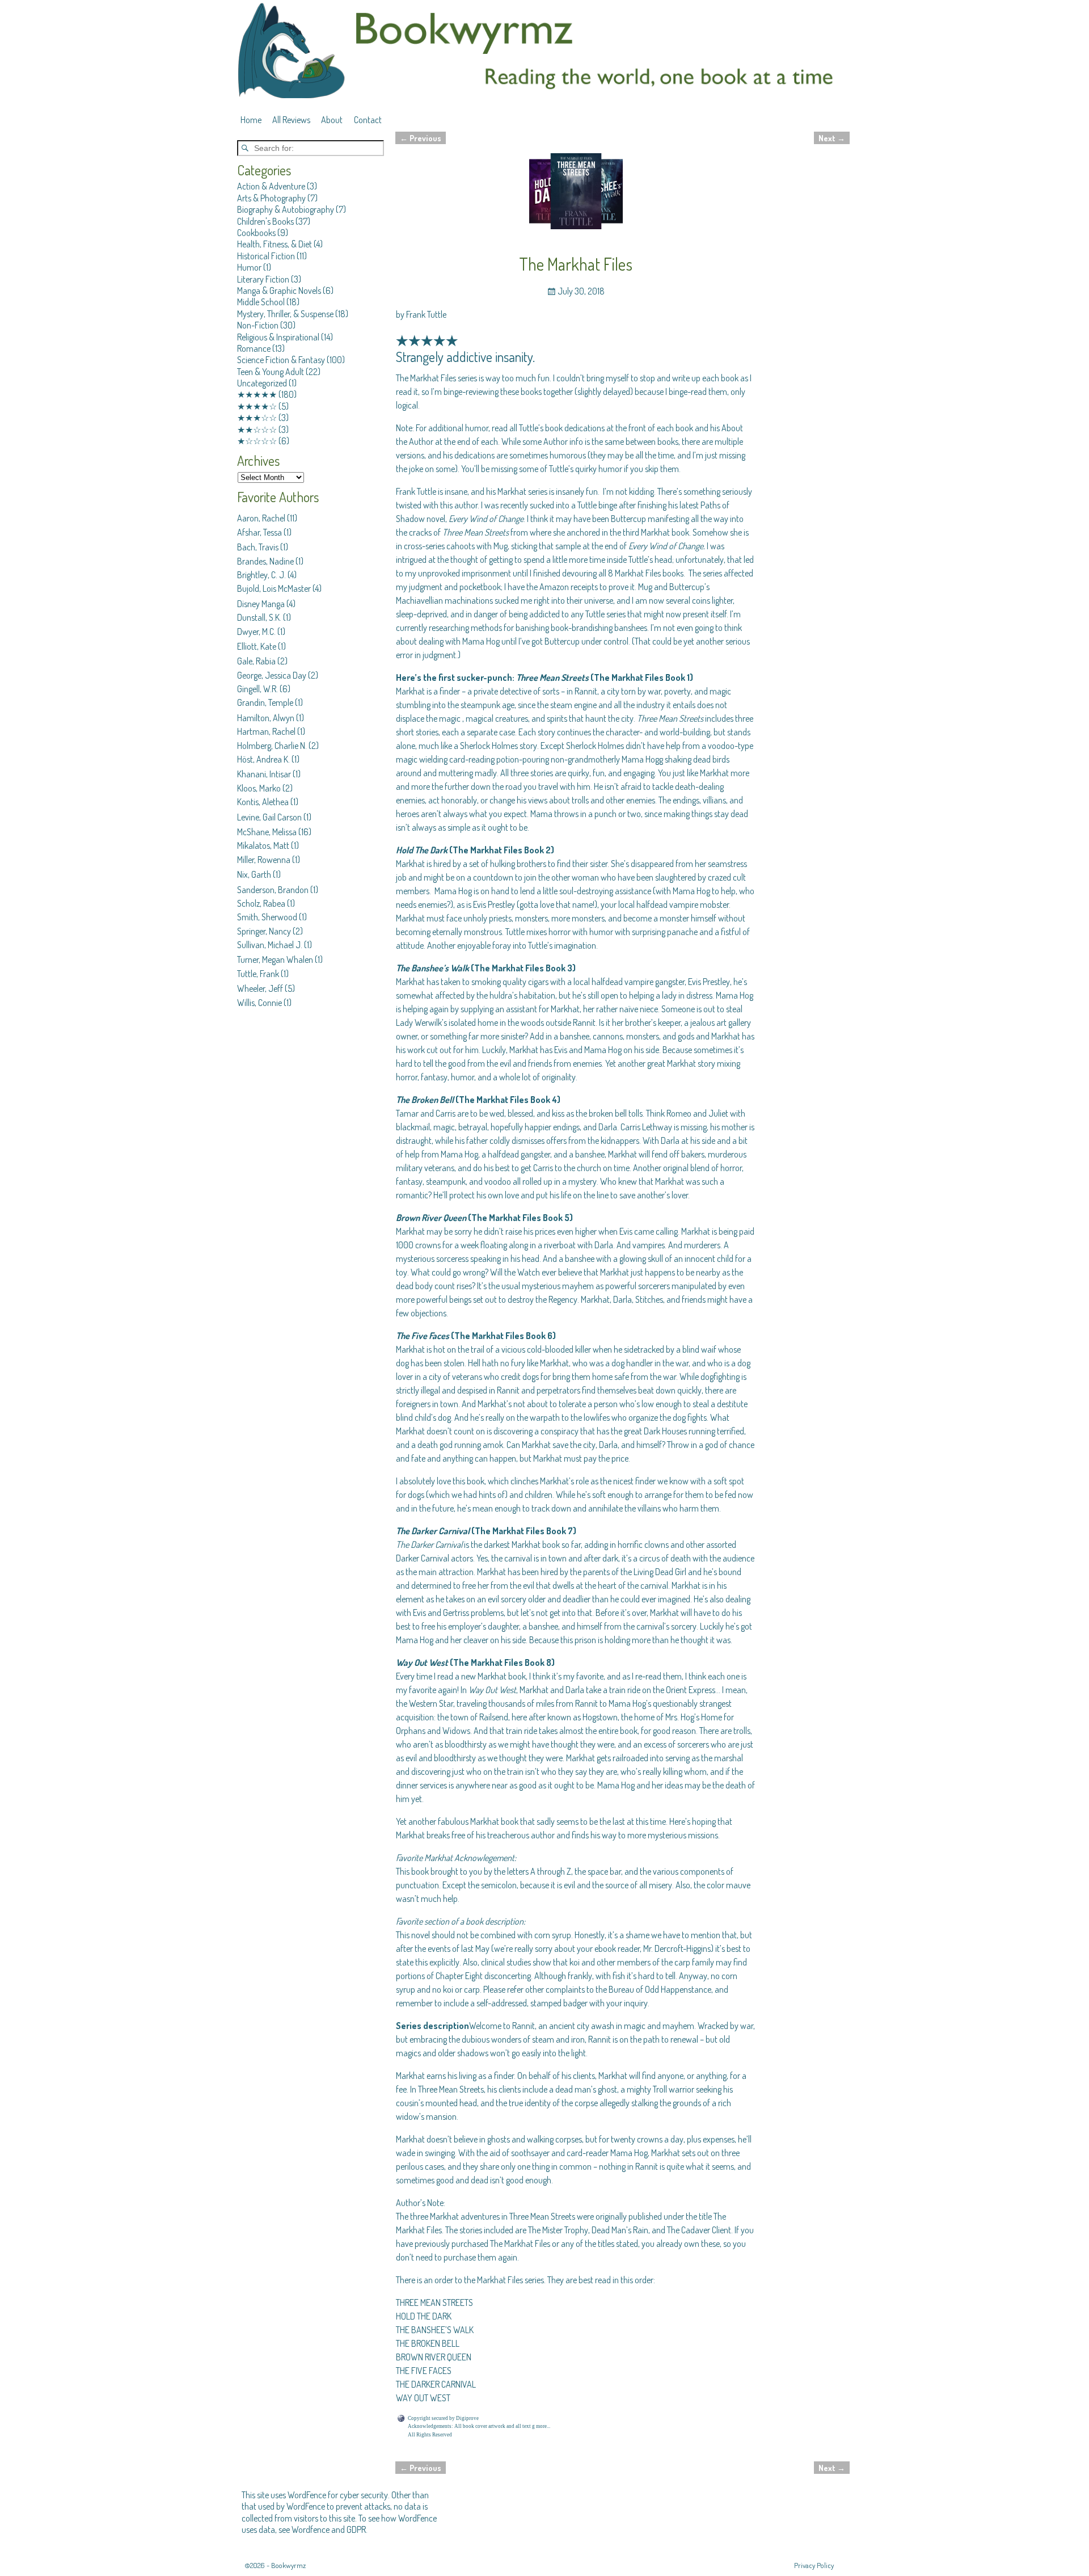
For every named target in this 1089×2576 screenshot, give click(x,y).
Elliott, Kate (257, 646)
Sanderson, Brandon (273, 890)
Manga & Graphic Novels (279, 291)
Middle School (261, 302)
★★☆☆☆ (257, 430)
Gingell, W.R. (258, 689)
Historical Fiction (266, 256)
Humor (249, 267)
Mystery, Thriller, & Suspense (285, 314)
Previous (421, 138)
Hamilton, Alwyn (266, 718)
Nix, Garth (254, 874)
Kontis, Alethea (263, 802)
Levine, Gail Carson (269, 817)
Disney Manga (261, 604)
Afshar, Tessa (259, 532)
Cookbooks (256, 233)
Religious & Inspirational (278, 337)
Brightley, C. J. (261, 575)
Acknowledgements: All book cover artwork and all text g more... (479, 2426)
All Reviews (291, 120)
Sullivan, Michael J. (270, 945)
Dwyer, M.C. (256, 632)
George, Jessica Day (272, 675)
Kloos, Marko (259, 788)
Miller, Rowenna (264, 860)
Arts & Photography (271, 198)
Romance (254, 348)
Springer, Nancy (264, 931)
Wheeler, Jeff (260, 988)
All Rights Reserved (430, 2435)
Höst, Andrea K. (263, 759)
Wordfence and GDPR (329, 2529)
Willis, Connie (259, 1003)
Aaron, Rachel (261, 518)
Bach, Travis (258, 547)
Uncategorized (262, 383)
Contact (368, 120)
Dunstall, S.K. (259, 617)
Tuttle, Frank (258, 974)
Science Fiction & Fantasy (281, 360)
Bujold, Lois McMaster (274, 588)
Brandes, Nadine (265, 561)
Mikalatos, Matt (263, 845)
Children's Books (265, 221)
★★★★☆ (257, 406)
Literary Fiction (263, 279)
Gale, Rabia (256, 661)
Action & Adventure (271, 186)
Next (832, 138)
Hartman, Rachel (266, 731)
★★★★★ (257, 394)
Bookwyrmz (288, 2565)
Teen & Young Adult (271, 372)
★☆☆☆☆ (257, 441)
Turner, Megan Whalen (275, 959)
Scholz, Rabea (261, 903)
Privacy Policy (814, 2565)
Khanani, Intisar (264, 774)
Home (251, 120)
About (332, 120)
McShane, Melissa (267, 832)
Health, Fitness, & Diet (275, 244)
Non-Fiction (258, 325)
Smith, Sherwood (267, 917)
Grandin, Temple (265, 702)
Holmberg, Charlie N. (272, 746)
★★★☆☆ (257, 418)
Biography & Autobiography (286, 209)
